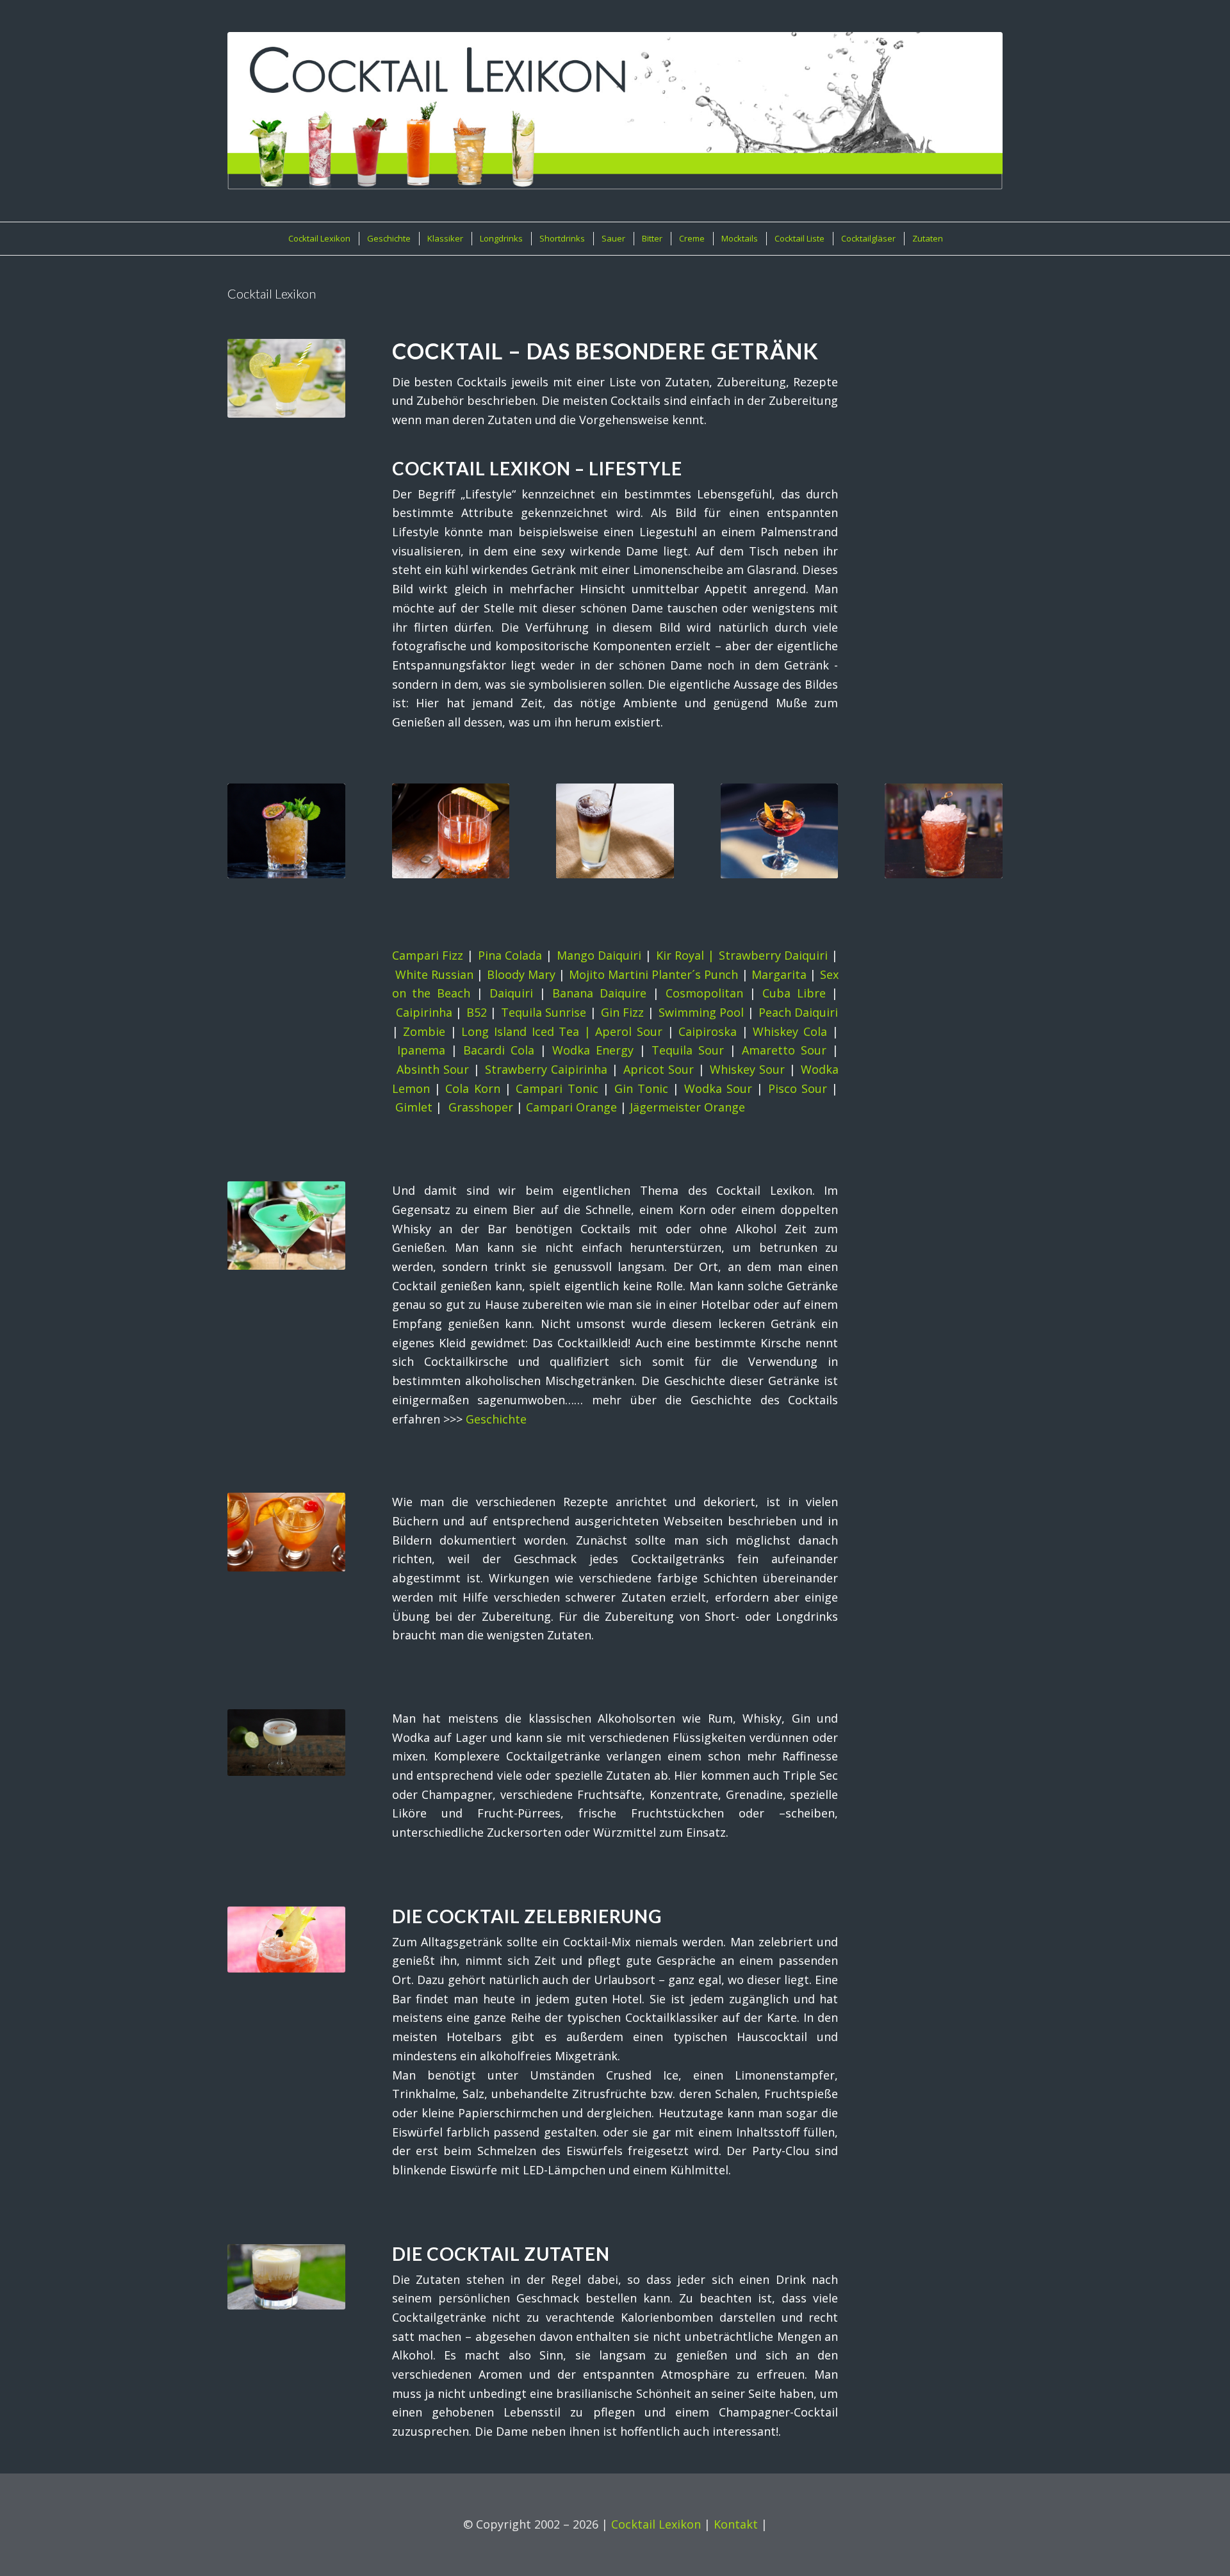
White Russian (434, 974)
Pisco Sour (798, 1088)
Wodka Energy (593, 1050)
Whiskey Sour (748, 1069)
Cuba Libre (794, 993)
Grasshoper (481, 1107)
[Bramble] (944, 831)
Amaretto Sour (784, 1050)
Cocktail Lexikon (656, 2524)
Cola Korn (472, 1088)
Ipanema (421, 1050)
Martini (628, 974)
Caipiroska (708, 1031)
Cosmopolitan (704, 993)
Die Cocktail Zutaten (501, 2254)
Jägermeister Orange (687, 1107)
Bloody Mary (521, 974)
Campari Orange (571, 1107)
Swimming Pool (701, 1012)
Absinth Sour (433, 1069)
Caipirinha (424, 1012)
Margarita (779, 974)
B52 (477, 1012)
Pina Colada (510, 955)
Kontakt (736, 2524)
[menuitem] (319, 239)
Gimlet (414, 1107)
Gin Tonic (641, 1088)
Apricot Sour (659, 1069)
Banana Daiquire (599, 993)
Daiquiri (511, 993)
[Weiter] (983, 821)
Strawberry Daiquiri (774, 955)
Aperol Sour (629, 1031)
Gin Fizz (623, 1012)
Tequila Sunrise (544, 1012)
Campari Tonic (557, 1088)
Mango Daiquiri (599, 955)
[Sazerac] (451, 831)
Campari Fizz (428, 955)
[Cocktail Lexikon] (615, 111)
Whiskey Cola (790, 1031)
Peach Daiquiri (799, 1012)
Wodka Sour (718, 1088)
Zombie (424, 1031)
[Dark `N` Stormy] (615, 831)
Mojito (587, 974)
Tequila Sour (688, 1050)
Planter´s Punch (695, 974)
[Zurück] (247, 821)
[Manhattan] (780, 831)
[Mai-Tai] (286, 831)
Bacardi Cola (499, 1050)
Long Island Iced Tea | (528, 1031)
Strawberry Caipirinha (546, 1069)
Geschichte (496, 1419)
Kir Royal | (687, 955)
